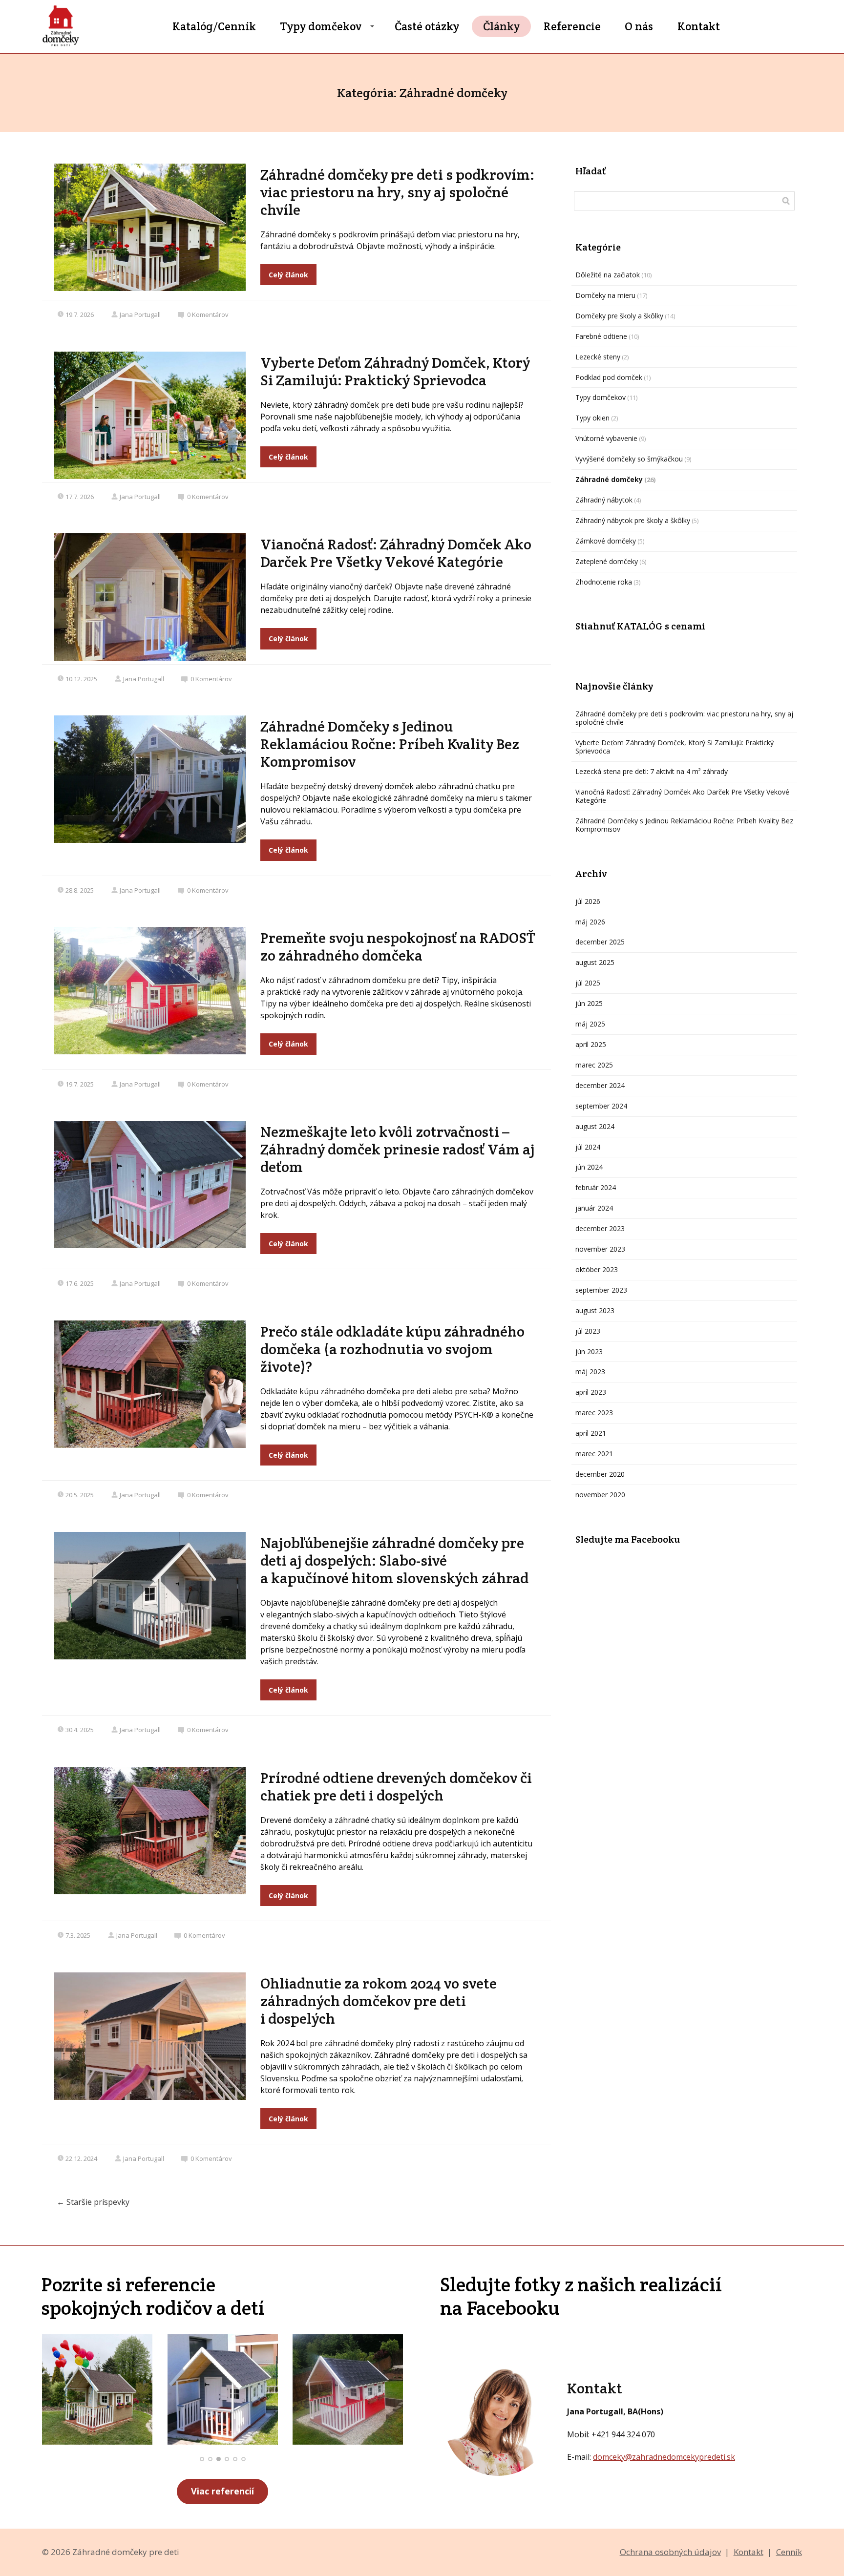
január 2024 (594, 1208)
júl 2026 (588, 901)
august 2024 (595, 1126)
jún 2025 (589, 1003)
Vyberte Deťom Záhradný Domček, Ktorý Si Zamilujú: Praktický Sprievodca (395, 371)
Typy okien (592, 418)
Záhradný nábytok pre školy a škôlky (633, 520)
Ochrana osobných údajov (670, 2552)
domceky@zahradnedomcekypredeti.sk (664, 2457)
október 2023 (597, 1269)
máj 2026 (590, 922)
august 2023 (595, 1310)
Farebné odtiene (601, 336)
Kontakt (699, 26)
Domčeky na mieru (605, 295)
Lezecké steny (598, 357)
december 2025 (600, 942)
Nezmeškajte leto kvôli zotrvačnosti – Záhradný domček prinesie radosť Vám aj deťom (398, 1149)
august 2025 (595, 962)
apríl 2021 (591, 1433)
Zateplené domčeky (607, 561)
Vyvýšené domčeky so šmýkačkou (629, 459)
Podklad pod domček (609, 377)
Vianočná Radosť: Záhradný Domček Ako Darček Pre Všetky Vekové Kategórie (396, 553)
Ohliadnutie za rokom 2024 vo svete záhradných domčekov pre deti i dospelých (379, 2001)
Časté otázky (427, 26)
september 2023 (601, 1290)
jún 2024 (589, 1167)
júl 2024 (588, 1147)
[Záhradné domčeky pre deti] (61, 27)
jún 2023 (589, 1351)
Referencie (572, 26)
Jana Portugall (140, 314)
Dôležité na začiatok (608, 275)
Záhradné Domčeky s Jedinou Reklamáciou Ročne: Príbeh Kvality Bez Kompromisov (390, 744)
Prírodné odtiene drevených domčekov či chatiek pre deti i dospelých (396, 1787)
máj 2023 (590, 1372)
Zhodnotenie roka (604, 582)
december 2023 (600, 1228)
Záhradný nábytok (604, 500)
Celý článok (288, 275)
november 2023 (600, 1249)
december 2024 (600, 1085)
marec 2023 (594, 1413)
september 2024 (601, 1106)
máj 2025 (590, 1024)
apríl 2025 (591, 1044)
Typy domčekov (321, 26)
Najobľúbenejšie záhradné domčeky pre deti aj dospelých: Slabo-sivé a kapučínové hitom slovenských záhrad (394, 1560)
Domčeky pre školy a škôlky (619, 316)
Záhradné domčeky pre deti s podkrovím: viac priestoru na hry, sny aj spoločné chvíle (397, 192)
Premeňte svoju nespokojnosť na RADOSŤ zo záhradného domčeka (398, 947)
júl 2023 (588, 1331)
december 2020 (600, 1474)
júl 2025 (588, 983)
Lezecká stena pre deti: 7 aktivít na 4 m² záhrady (652, 771)
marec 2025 (594, 1065)
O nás (639, 26)
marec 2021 (594, 1454)
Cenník (789, 2552)
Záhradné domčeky (609, 479)
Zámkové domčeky (606, 541)
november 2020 (600, 1495)
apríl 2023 (591, 1392)
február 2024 (596, 1187)
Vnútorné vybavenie (606, 438)
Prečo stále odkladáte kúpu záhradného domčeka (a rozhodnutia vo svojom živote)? (392, 1349)
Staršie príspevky (93, 2202)
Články (501, 26)
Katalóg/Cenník (214, 26)
